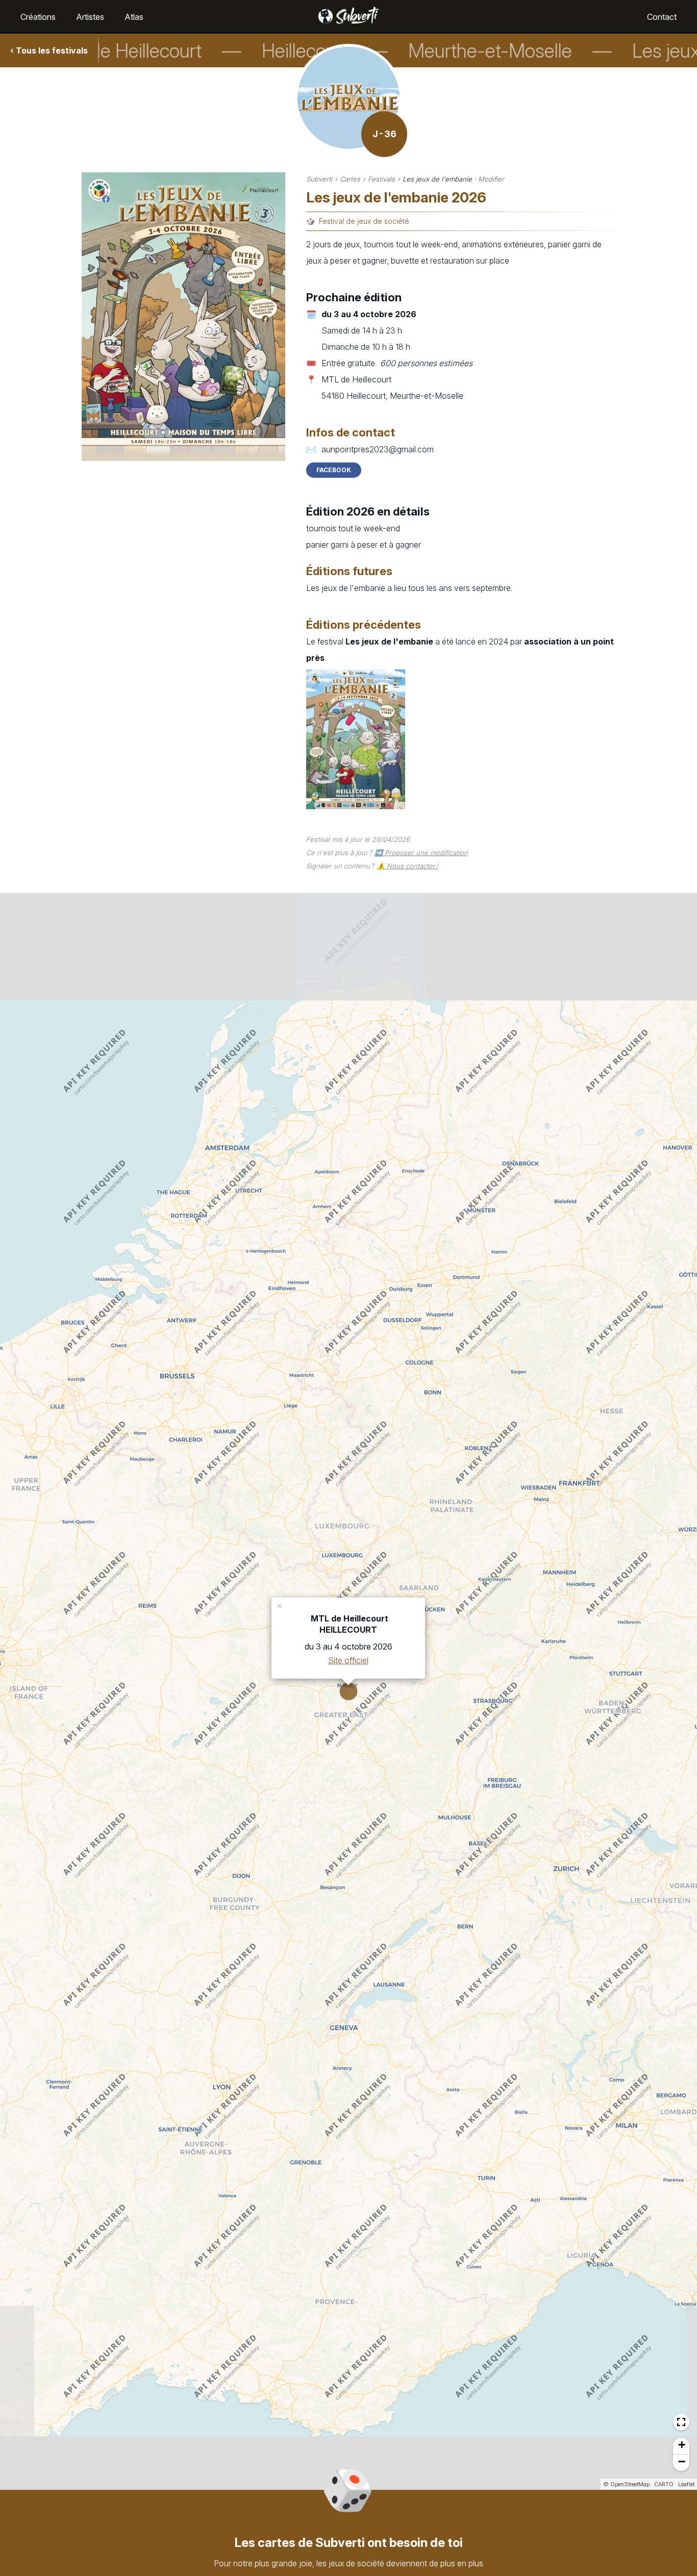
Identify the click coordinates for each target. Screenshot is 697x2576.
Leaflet (686, 2484)
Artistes (90, 17)
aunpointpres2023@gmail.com (378, 449)
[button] (280, 1605)
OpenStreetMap (630, 2484)
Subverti (319, 179)
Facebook (334, 470)
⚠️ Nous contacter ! (407, 866)
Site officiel (348, 1660)
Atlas (134, 17)
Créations (38, 17)
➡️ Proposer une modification (421, 853)
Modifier (491, 179)
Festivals (381, 179)
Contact (662, 17)
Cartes (350, 179)
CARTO (664, 2484)
